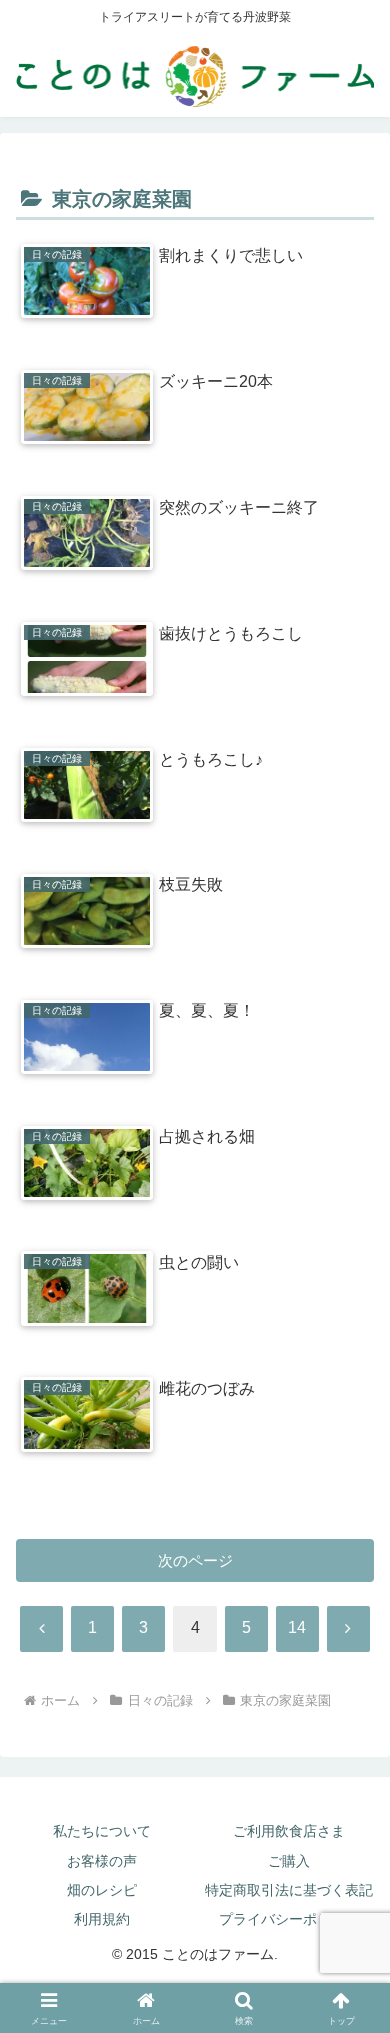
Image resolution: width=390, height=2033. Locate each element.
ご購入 (289, 1861)
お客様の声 (102, 1861)
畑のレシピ (102, 1890)
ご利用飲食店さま (289, 1831)
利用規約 (102, 1919)
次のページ (195, 1560)
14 (297, 1627)
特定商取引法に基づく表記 (289, 1890)
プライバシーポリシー (289, 1919)
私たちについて (102, 1831)
